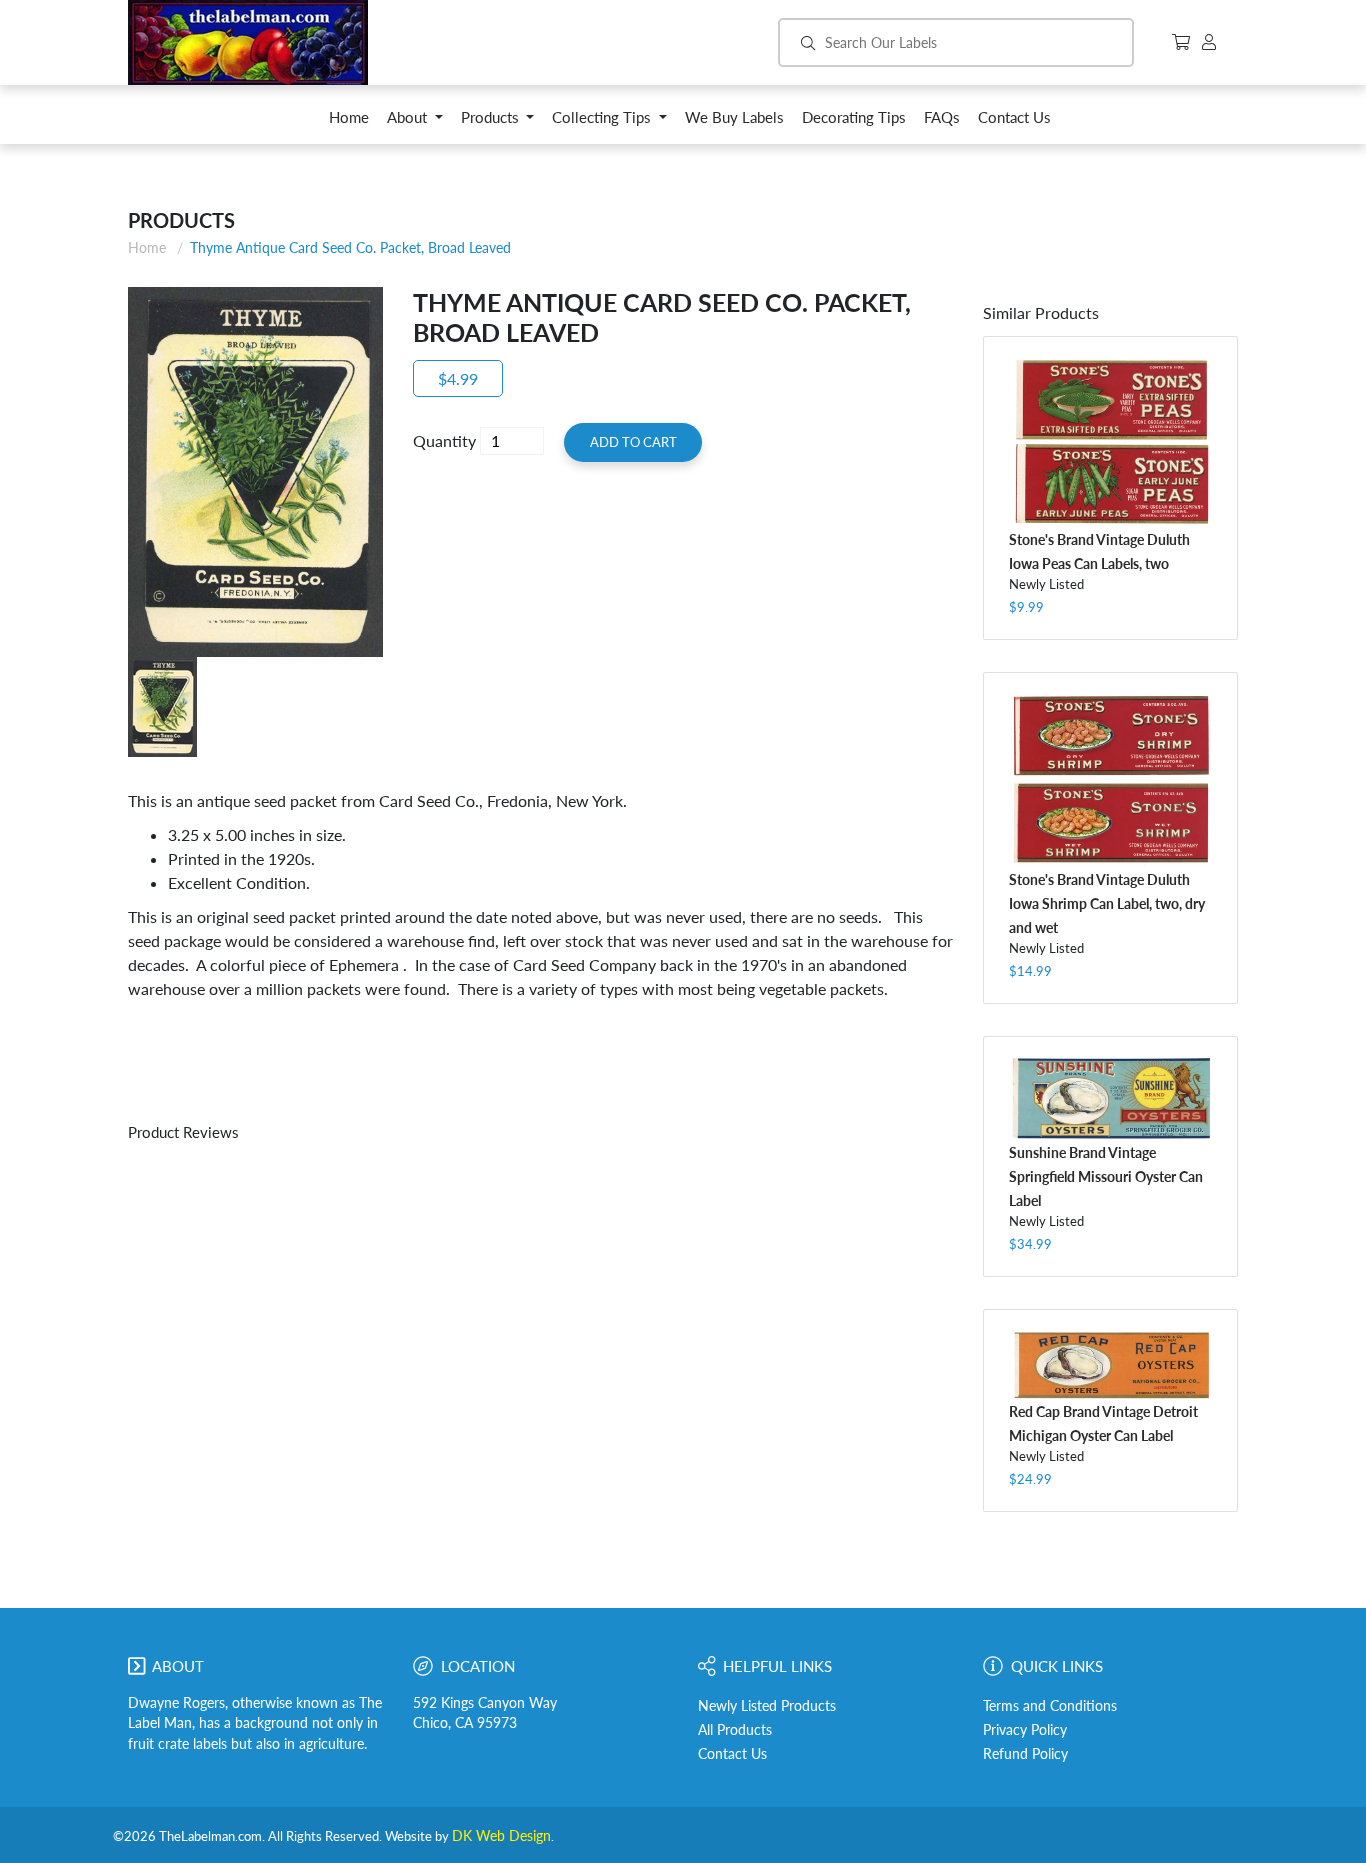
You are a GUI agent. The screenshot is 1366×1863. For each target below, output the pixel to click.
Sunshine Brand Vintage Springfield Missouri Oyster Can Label (1106, 1176)
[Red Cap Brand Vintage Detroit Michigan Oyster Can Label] (1110, 1364)
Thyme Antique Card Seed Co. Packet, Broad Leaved (350, 247)
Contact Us (732, 1754)
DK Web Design (501, 1836)
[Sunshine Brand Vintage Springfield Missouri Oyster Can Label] (1110, 1098)
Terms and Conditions (1050, 1706)
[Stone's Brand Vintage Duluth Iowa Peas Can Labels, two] (1110, 442)
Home (147, 247)
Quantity (444, 440)
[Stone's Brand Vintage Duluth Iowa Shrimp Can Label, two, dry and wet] (1110, 780)
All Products (735, 1730)
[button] (415, 122)
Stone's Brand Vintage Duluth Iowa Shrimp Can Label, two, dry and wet (1107, 903)
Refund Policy (1025, 1754)
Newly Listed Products (767, 1706)
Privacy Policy (1025, 1730)
